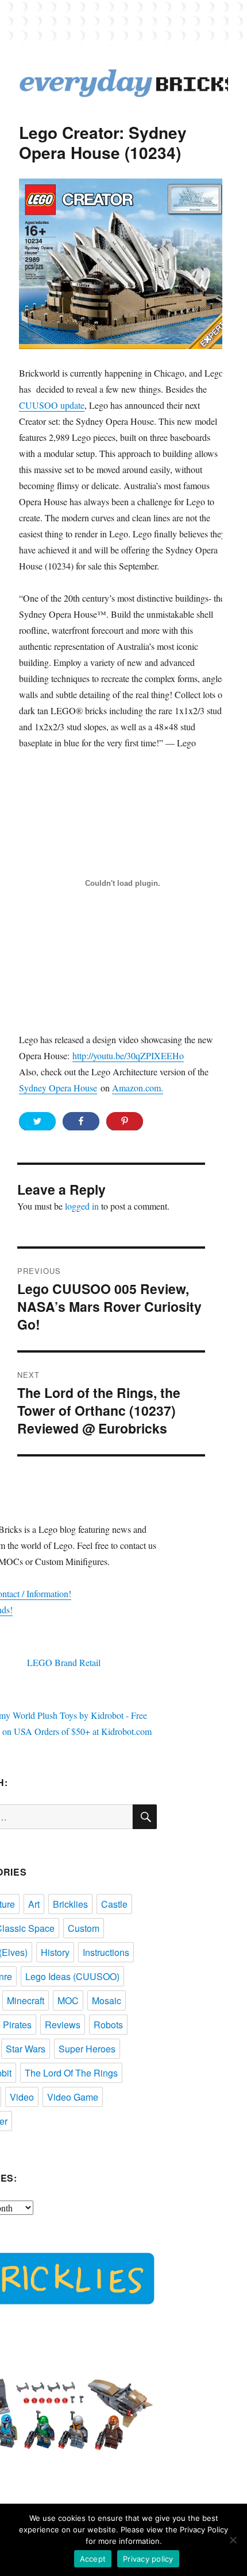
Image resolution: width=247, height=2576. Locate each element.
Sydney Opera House (58, 1088)
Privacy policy (148, 2559)
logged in (82, 1206)
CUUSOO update (52, 405)
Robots (108, 2025)
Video (22, 2097)
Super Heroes (87, 2049)
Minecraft (26, 2000)
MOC (68, 2000)
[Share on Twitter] (37, 1121)
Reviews (63, 2025)
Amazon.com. (138, 1088)
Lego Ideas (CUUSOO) (72, 1976)
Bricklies (70, 1904)
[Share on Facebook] (81, 1121)
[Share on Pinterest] (125, 1121)
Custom (84, 1928)
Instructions (106, 1952)
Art (34, 1904)
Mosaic (107, 2000)
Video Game (73, 2097)
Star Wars (26, 2049)
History (55, 1952)
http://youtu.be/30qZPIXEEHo (128, 1055)
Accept (93, 2559)
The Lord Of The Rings (71, 2073)
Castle (114, 1904)
